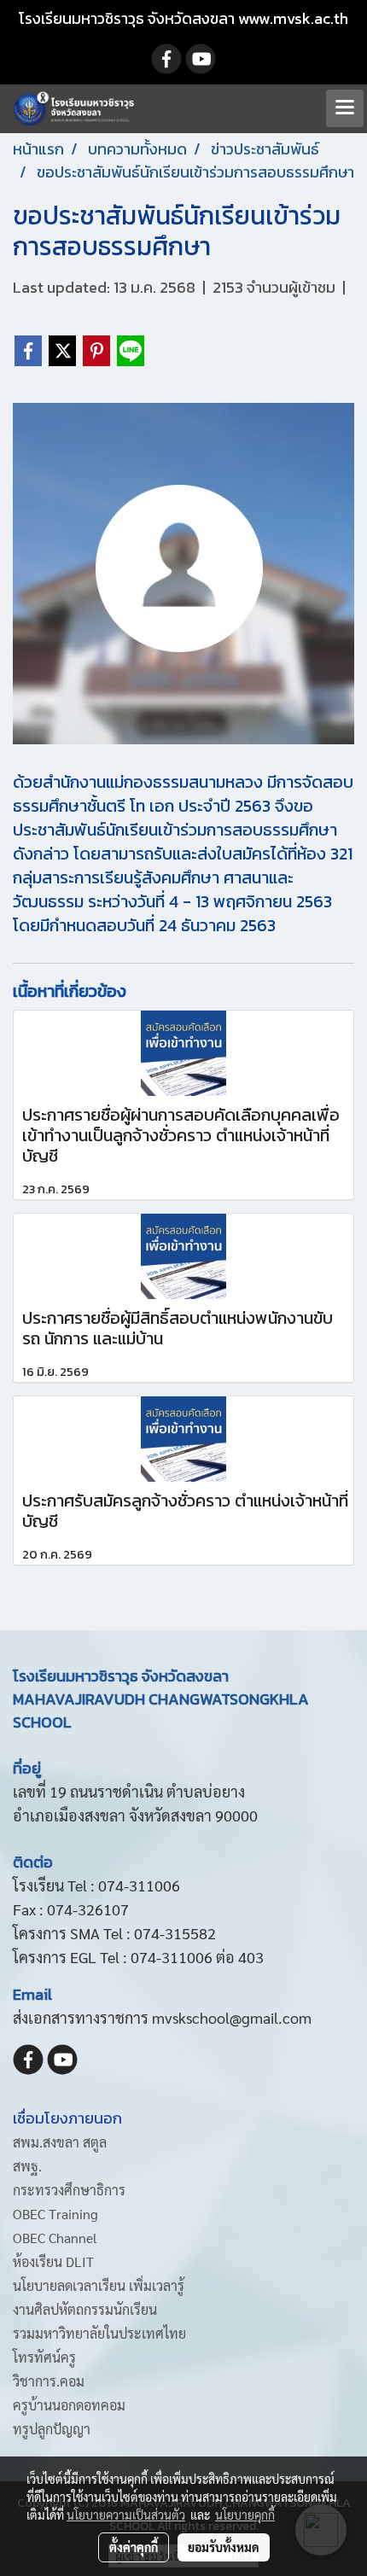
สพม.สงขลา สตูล (60, 2142)
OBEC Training (55, 2214)
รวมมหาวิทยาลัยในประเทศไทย (99, 2333)
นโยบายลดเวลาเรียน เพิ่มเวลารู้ (99, 2285)
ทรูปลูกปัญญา (52, 2429)
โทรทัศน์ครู (44, 2357)
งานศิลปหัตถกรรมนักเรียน (85, 2309)
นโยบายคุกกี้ (245, 2515)
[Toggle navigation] (345, 108)
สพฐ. (27, 2166)
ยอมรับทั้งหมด (224, 2547)
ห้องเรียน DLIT (53, 2261)
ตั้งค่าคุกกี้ (134, 2547)
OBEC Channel (55, 2238)
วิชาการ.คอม (49, 2381)
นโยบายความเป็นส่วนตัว (126, 2515)
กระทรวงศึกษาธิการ (69, 2190)
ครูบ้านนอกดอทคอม (69, 2405)
